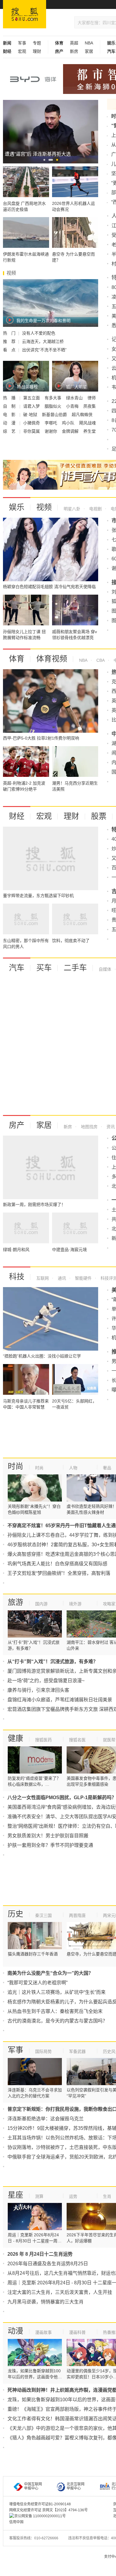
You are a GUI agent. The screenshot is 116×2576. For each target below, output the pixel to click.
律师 (92, 398)
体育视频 (52, 659)
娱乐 (17, 507)
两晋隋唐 (77, 1915)
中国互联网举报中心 (33, 2486)
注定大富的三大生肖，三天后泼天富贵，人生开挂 (60, 2292)
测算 (39, 2196)
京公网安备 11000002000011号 (40, 2516)
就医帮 (109, 1740)
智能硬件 (83, 1278)
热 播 (10, 398)
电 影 (10, 415)
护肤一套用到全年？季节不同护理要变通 (50, 1845)
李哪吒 (51, 423)
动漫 (15, 2331)
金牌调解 (71, 431)
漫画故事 (43, 2332)
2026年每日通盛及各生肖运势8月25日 (48, 2264)
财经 (17, 816)
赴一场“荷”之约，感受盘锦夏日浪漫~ (46, 1681)
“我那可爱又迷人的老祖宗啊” (37, 1983)
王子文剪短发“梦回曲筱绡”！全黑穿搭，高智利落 (59, 1573)
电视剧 (95, 509)
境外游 (75, 1604)
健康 (15, 1738)
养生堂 (90, 431)
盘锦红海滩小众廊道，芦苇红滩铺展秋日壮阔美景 (60, 1700)
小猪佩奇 (32, 423)
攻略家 (109, 1604)
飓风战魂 (87, 423)
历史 (15, 1914)
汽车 (17, 968)
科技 (17, 1277)
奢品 (107, 1468)
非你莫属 (32, 431)
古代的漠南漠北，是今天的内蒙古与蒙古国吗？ (57, 2021)
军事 (22, 43)
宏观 (22, 51)
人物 (73, 1468)
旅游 (15, 1602)
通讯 (61, 1278)
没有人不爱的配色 (39, 333)
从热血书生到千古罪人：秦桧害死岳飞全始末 (55, 2011)
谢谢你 (51, 431)
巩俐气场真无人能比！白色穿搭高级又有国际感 (57, 1564)
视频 (44, 507)
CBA (100, 660)
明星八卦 (72, 509)
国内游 (41, 1604)
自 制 (10, 406)
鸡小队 (69, 423)
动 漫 (10, 423)
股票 (99, 816)
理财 (37, 51)
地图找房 (89, 1127)
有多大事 (54, 398)
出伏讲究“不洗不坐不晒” (44, 350)
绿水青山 (75, 398)
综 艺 (10, 431)
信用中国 (16, 2522)
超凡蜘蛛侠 (82, 415)
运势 (73, 2196)
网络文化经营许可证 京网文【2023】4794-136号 (48, 2510)
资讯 (110, 1127)
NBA (89, 43)
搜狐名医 (77, 1740)
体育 (17, 659)
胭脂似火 (54, 406)
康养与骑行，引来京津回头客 (38, 1690)
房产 (17, 1125)
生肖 (107, 2196)
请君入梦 (32, 406)
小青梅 (73, 406)
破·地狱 (31, 415)
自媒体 (105, 969)
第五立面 (32, 398)
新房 (74, 51)
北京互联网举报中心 (76, 2486)
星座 (15, 2195)
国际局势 (43, 2051)
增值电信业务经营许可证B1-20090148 (40, 2504)
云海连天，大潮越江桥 (43, 341)
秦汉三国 (43, 1915)
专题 (37, 43)
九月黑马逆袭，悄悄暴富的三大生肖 (46, 2302)
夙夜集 (90, 406)
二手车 (75, 968)
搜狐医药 (43, 1740)
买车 (44, 968)
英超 (74, 43)
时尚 (15, 1466)
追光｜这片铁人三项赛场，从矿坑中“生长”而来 (57, 1992)
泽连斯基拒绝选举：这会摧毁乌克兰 (46, 2119)
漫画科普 (77, 2332)
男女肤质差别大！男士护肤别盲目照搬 (48, 1836)
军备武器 (77, 2051)
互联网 (43, 1278)
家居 (89, 51)
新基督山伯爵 (55, 415)
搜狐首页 (25, 14)
